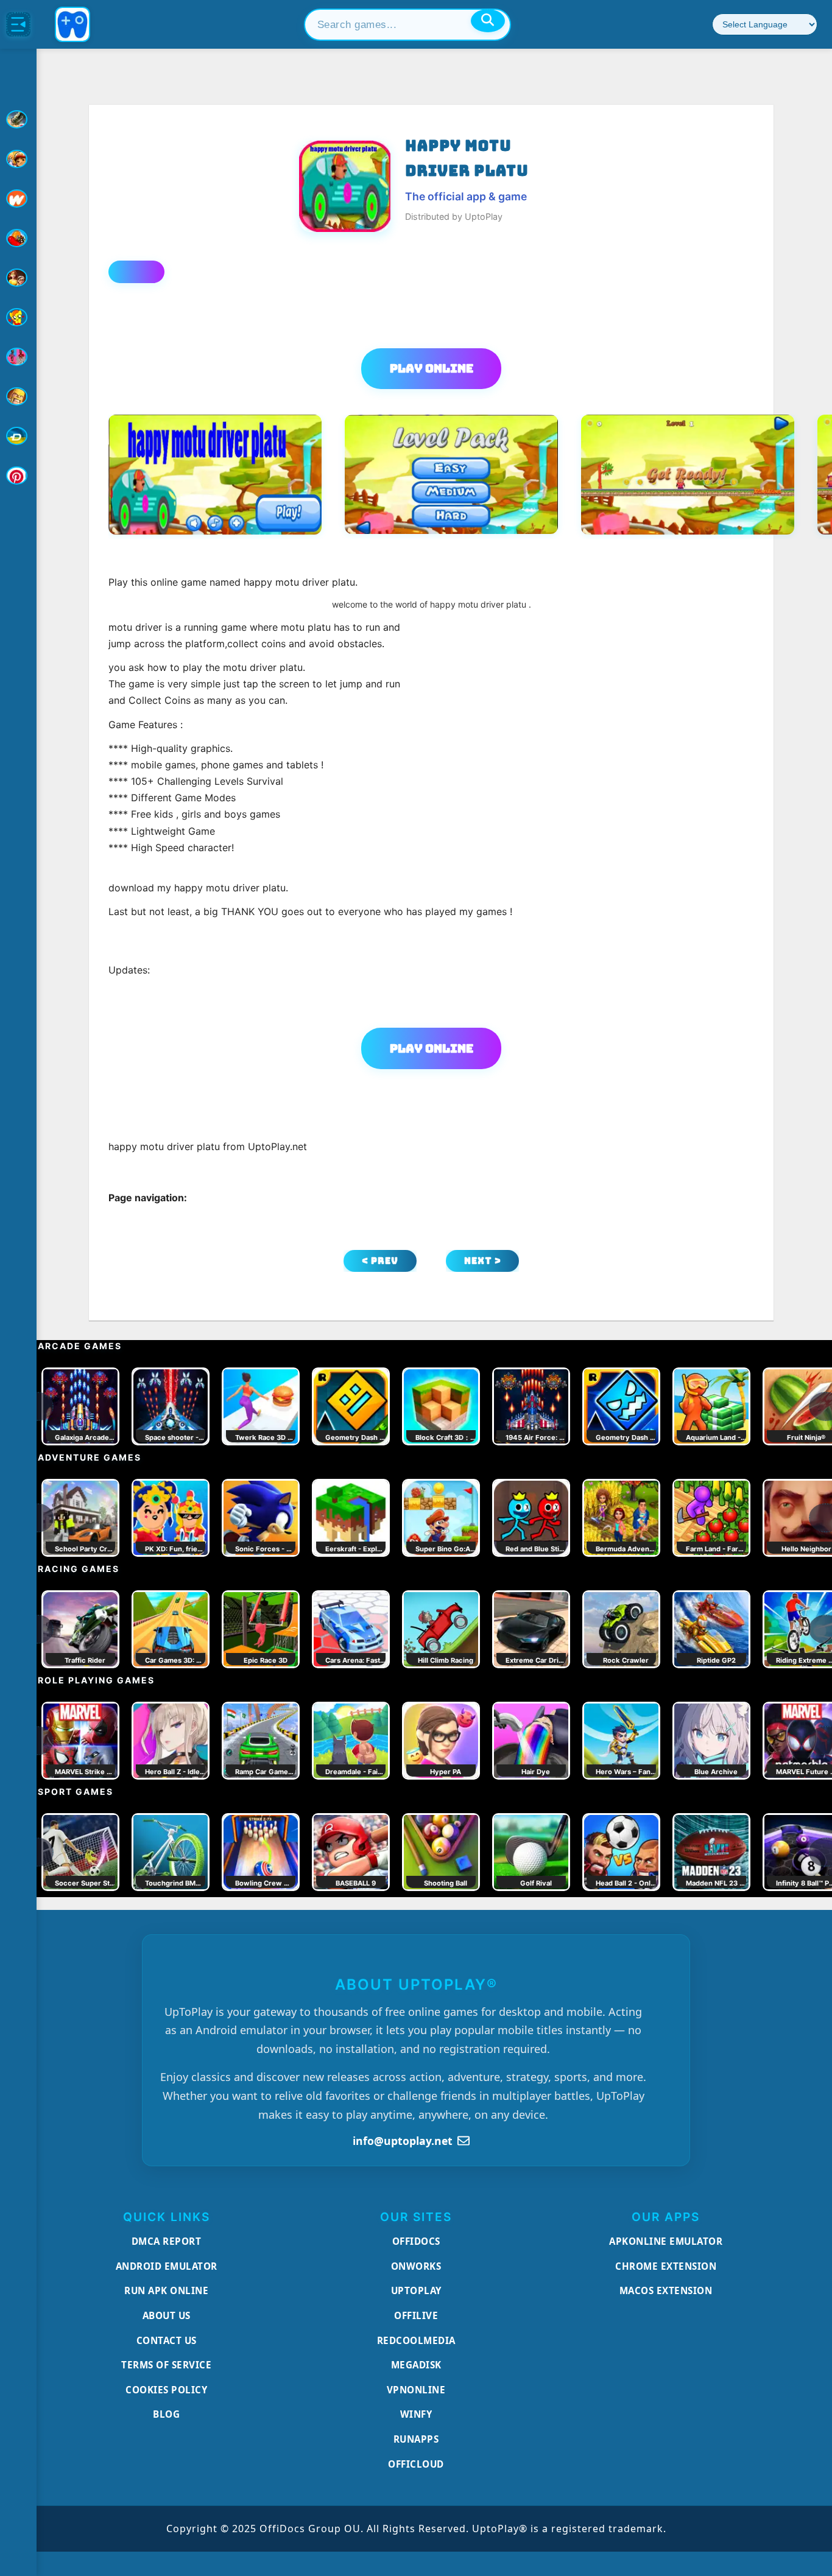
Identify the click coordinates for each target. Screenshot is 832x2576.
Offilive (416, 2315)
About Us (167, 2315)
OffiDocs (416, 2241)
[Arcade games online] (18, 159)
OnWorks (416, 2266)
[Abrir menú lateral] (18, 24)
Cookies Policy (166, 2390)
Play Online (432, 368)
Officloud (416, 2464)
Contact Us (167, 2340)
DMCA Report (167, 2241)
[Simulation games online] (18, 317)
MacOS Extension (666, 2290)
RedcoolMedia (416, 2340)
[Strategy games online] (18, 396)
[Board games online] (18, 198)
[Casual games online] (18, 238)
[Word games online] (18, 436)
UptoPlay (416, 2290)
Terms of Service (166, 2365)
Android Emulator (167, 2266)
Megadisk (416, 2365)
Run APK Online (166, 2290)
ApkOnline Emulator (666, 2241)
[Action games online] (18, 119)
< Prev (380, 1261)
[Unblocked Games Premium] (18, 476)
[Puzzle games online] (18, 278)
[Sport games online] (18, 357)
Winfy (416, 2414)
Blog (166, 2414)
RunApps (416, 2439)
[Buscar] (488, 21)
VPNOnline (416, 2390)
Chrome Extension (666, 2266)
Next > (483, 1261)
